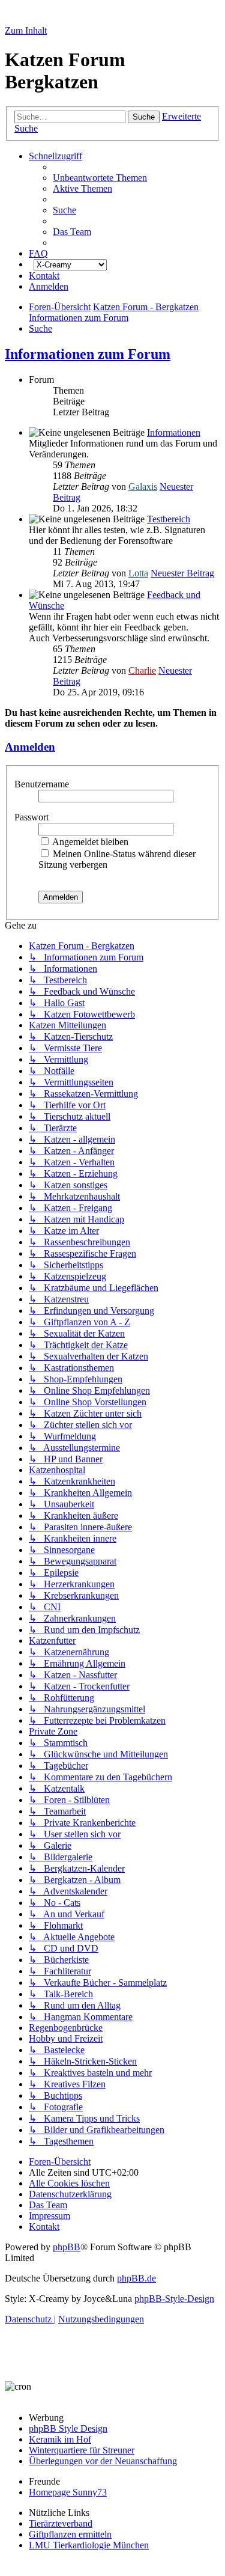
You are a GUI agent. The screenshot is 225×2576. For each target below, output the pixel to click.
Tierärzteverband (61, 2523)
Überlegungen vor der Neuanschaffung (103, 2461)
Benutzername (43, 784)
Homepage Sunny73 (68, 2492)
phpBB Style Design (68, 2428)
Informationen (174, 432)
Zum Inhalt (26, 30)
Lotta (138, 573)
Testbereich (169, 519)
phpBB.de (136, 2278)
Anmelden (30, 747)
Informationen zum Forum (88, 354)
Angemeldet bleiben (89, 842)
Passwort (33, 817)
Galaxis (143, 487)
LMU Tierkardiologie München (89, 2545)
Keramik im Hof (60, 2439)
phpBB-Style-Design (174, 2299)
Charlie (142, 670)
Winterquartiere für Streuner (82, 2450)
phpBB (67, 2247)
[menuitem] (100, 178)
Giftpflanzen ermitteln (70, 2534)
